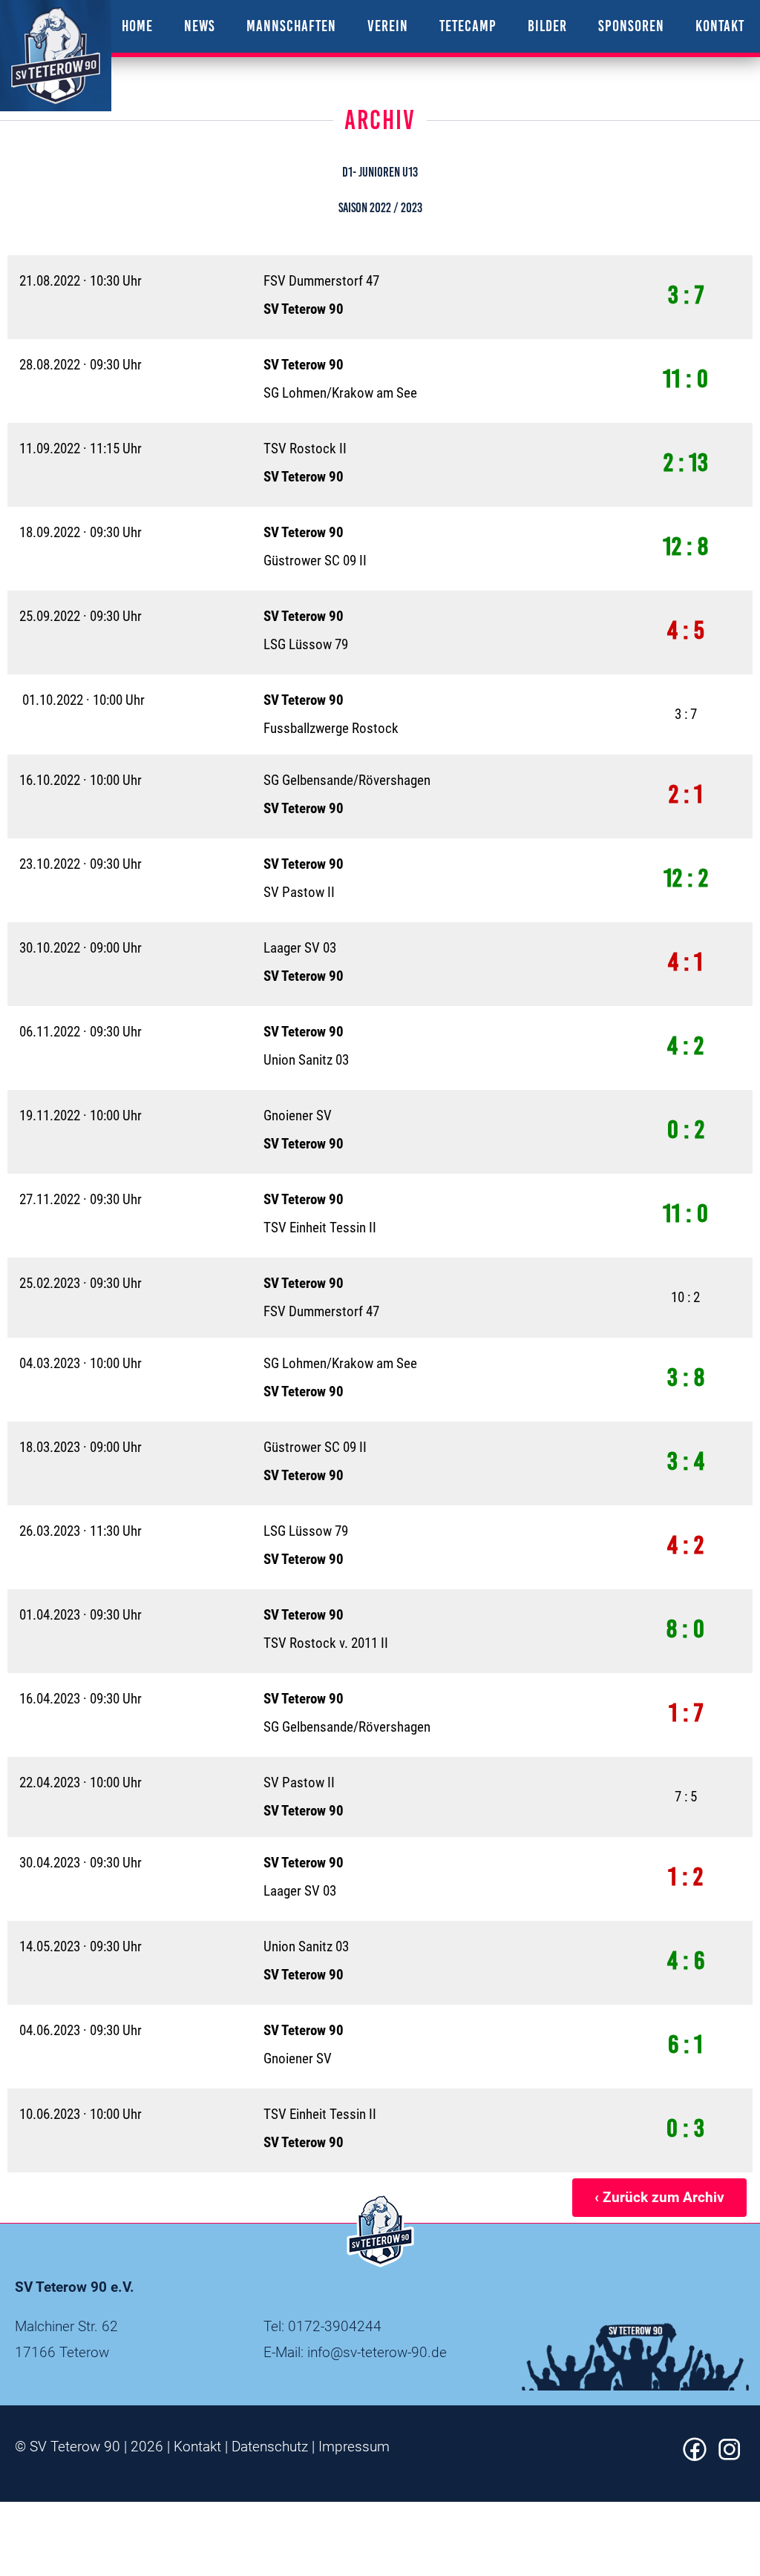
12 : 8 (685, 546)
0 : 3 (685, 2128)
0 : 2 (686, 1130)
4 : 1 (685, 962)
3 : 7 (686, 295)
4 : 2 (685, 1046)
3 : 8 (686, 1377)
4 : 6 (686, 1961)
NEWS (200, 26)
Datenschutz (270, 2447)
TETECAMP (468, 26)
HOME (137, 26)
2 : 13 (686, 463)
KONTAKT (720, 26)
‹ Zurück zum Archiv (659, 2197)
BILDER (547, 26)
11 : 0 (685, 379)
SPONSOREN (631, 26)
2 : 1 (686, 794)
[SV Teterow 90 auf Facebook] (695, 2456)
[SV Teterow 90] (56, 56)
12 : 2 (686, 878)
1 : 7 (686, 1713)
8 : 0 (685, 1629)
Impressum (354, 2447)
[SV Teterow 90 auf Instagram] (730, 2456)
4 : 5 (686, 630)
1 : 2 (685, 1877)
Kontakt (197, 2447)
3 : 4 (686, 1461)
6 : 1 (685, 2044)
